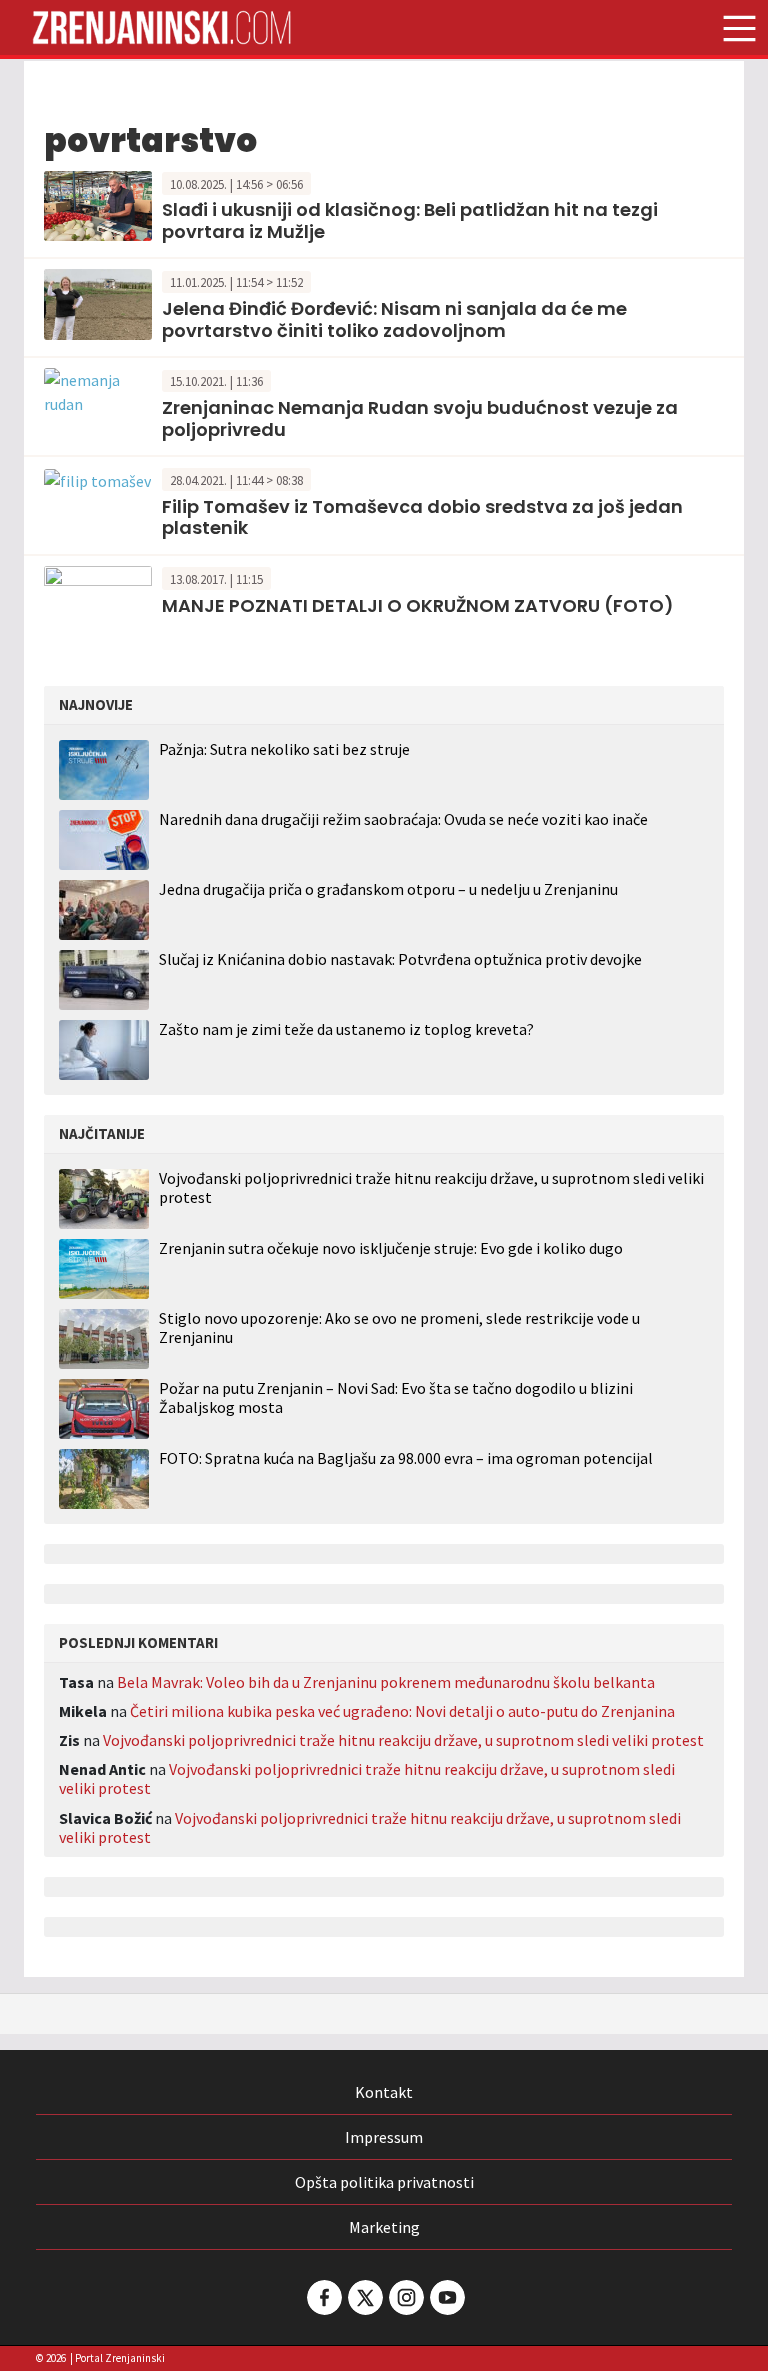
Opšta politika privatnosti (384, 2182)
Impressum (384, 2137)
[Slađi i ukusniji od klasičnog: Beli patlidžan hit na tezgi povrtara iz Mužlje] (98, 204)
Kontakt (384, 2092)
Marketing (384, 2227)
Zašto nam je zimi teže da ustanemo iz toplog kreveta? (346, 1029)
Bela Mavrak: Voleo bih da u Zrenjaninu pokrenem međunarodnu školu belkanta (386, 1682)
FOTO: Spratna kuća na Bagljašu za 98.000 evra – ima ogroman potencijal (406, 1458)
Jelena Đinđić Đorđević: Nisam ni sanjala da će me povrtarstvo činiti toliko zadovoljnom (394, 319)
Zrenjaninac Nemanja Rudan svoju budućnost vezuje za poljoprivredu (420, 418)
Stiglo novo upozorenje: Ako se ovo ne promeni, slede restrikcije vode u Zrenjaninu (399, 1328)
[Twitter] (364, 2297)
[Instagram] (405, 2297)
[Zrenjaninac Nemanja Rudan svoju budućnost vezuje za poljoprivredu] (98, 390)
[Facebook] (323, 2297)
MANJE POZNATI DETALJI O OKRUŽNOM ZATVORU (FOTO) (418, 605)
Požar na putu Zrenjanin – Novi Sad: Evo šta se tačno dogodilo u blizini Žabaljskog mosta (396, 1398)
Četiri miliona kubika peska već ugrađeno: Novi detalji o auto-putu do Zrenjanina (402, 1711)
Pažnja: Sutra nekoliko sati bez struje (284, 749)
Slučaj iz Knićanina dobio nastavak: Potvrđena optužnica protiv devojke (400, 959)
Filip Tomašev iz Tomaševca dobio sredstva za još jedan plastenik (422, 517)
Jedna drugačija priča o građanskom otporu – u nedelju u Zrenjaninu (388, 889)
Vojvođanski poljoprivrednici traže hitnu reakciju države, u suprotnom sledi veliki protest (431, 1188)
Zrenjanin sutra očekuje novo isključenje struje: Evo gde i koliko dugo (391, 1248)
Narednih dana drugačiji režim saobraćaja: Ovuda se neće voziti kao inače (403, 819)
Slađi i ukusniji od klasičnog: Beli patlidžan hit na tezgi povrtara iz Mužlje (410, 220)
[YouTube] (446, 2297)
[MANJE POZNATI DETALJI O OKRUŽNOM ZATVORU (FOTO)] (98, 599)
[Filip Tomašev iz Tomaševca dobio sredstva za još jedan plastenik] (97, 479)
